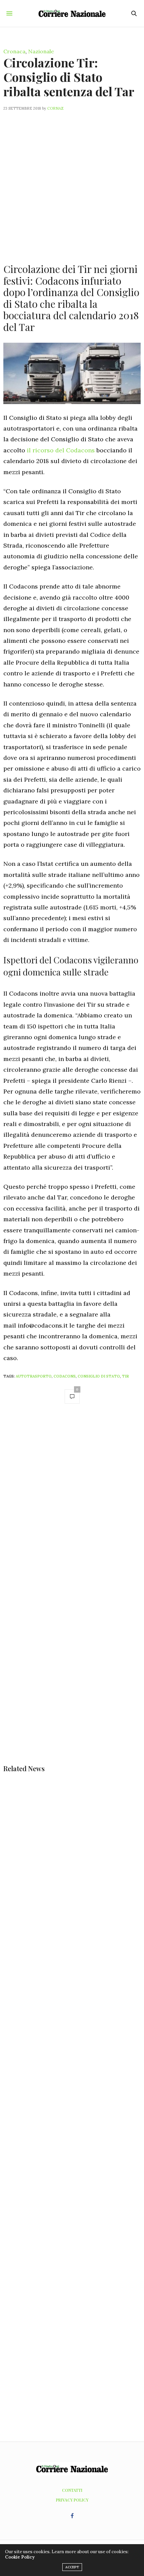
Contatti (72, 2490)
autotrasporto (34, 1376)
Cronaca (14, 51)
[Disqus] (72, 1504)
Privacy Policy (72, 2500)
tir (125, 1376)
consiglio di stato (99, 1376)
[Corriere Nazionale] (72, 13)
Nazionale (41, 51)
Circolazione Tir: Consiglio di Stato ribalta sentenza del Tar (69, 77)
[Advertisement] (72, 183)
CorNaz (55, 108)
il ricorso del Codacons (61, 450)
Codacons (65, 1376)
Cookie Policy (20, 2557)
